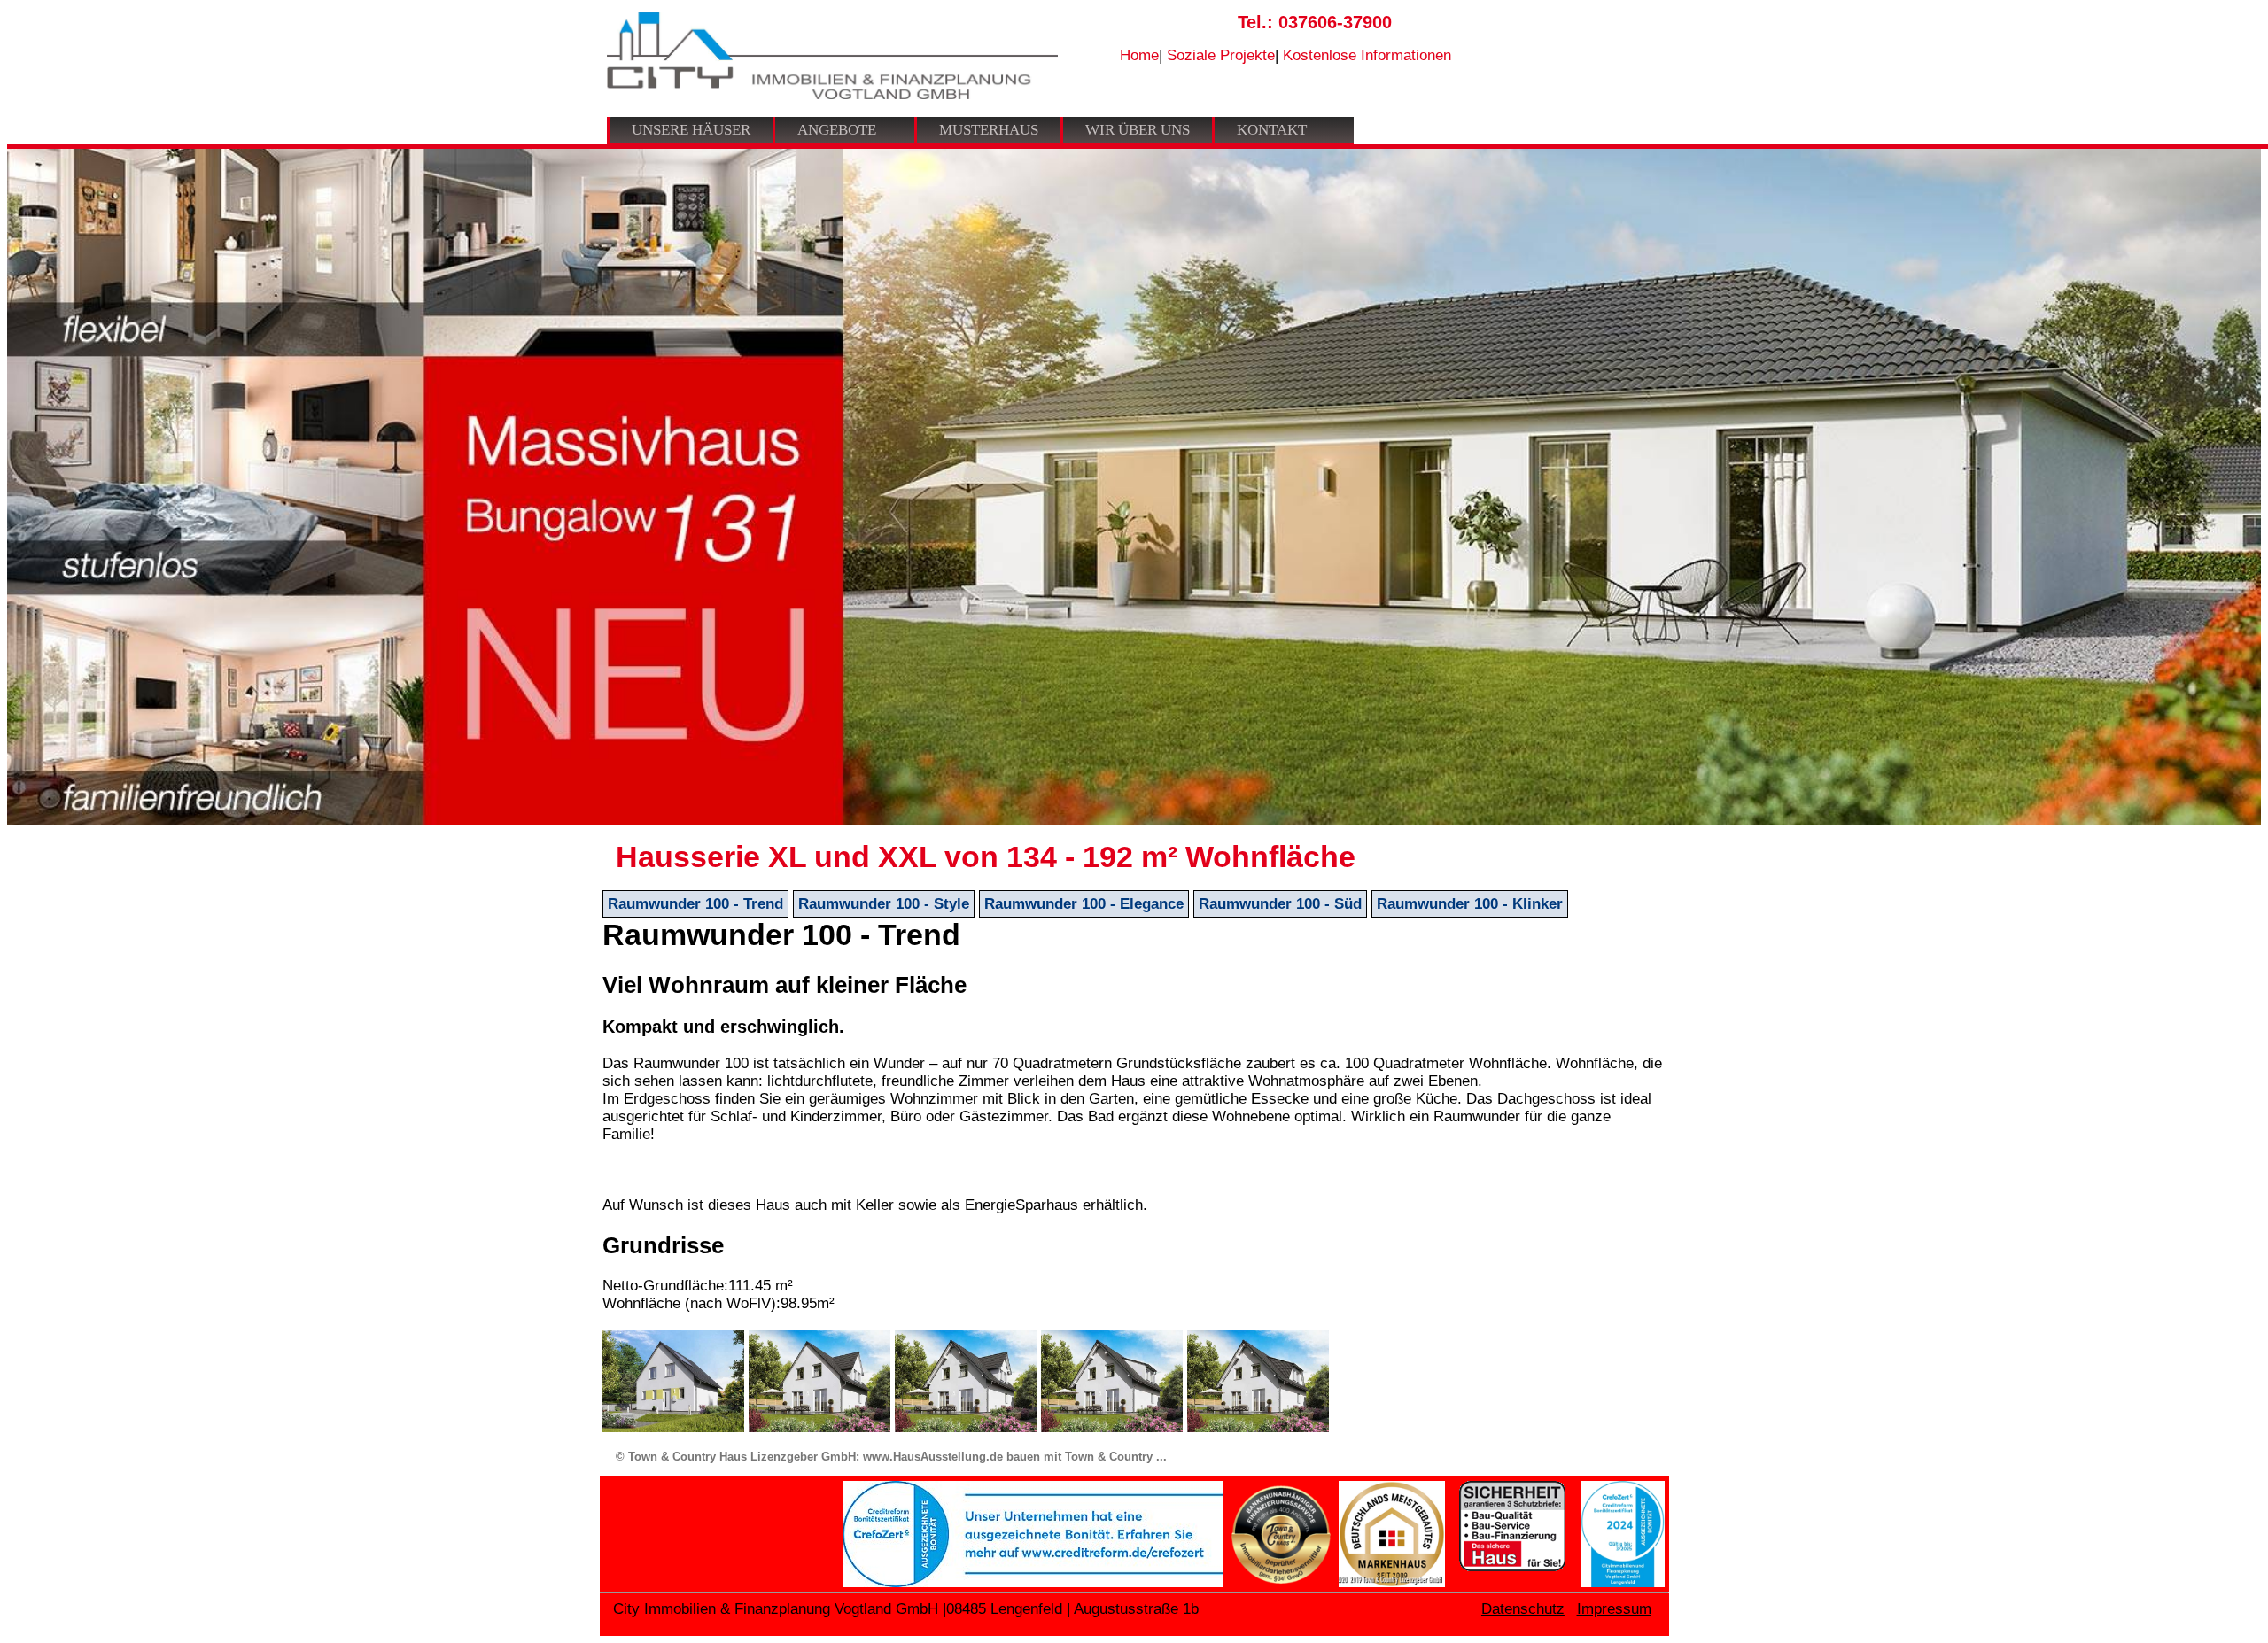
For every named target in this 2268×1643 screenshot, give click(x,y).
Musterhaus (989, 130)
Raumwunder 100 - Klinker (1470, 904)
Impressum (1614, 1609)
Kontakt (1272, 130)
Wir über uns (1138, 130)
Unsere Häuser (691, 130)
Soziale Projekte (1221, 55)
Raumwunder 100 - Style (884, 904)
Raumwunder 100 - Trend (695, 904)
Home (1139, 55)
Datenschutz (1523, 1609)
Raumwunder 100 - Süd (1280, 904)
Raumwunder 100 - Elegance (1084, 904)
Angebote (837, 130)
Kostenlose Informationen (1367, 55)
